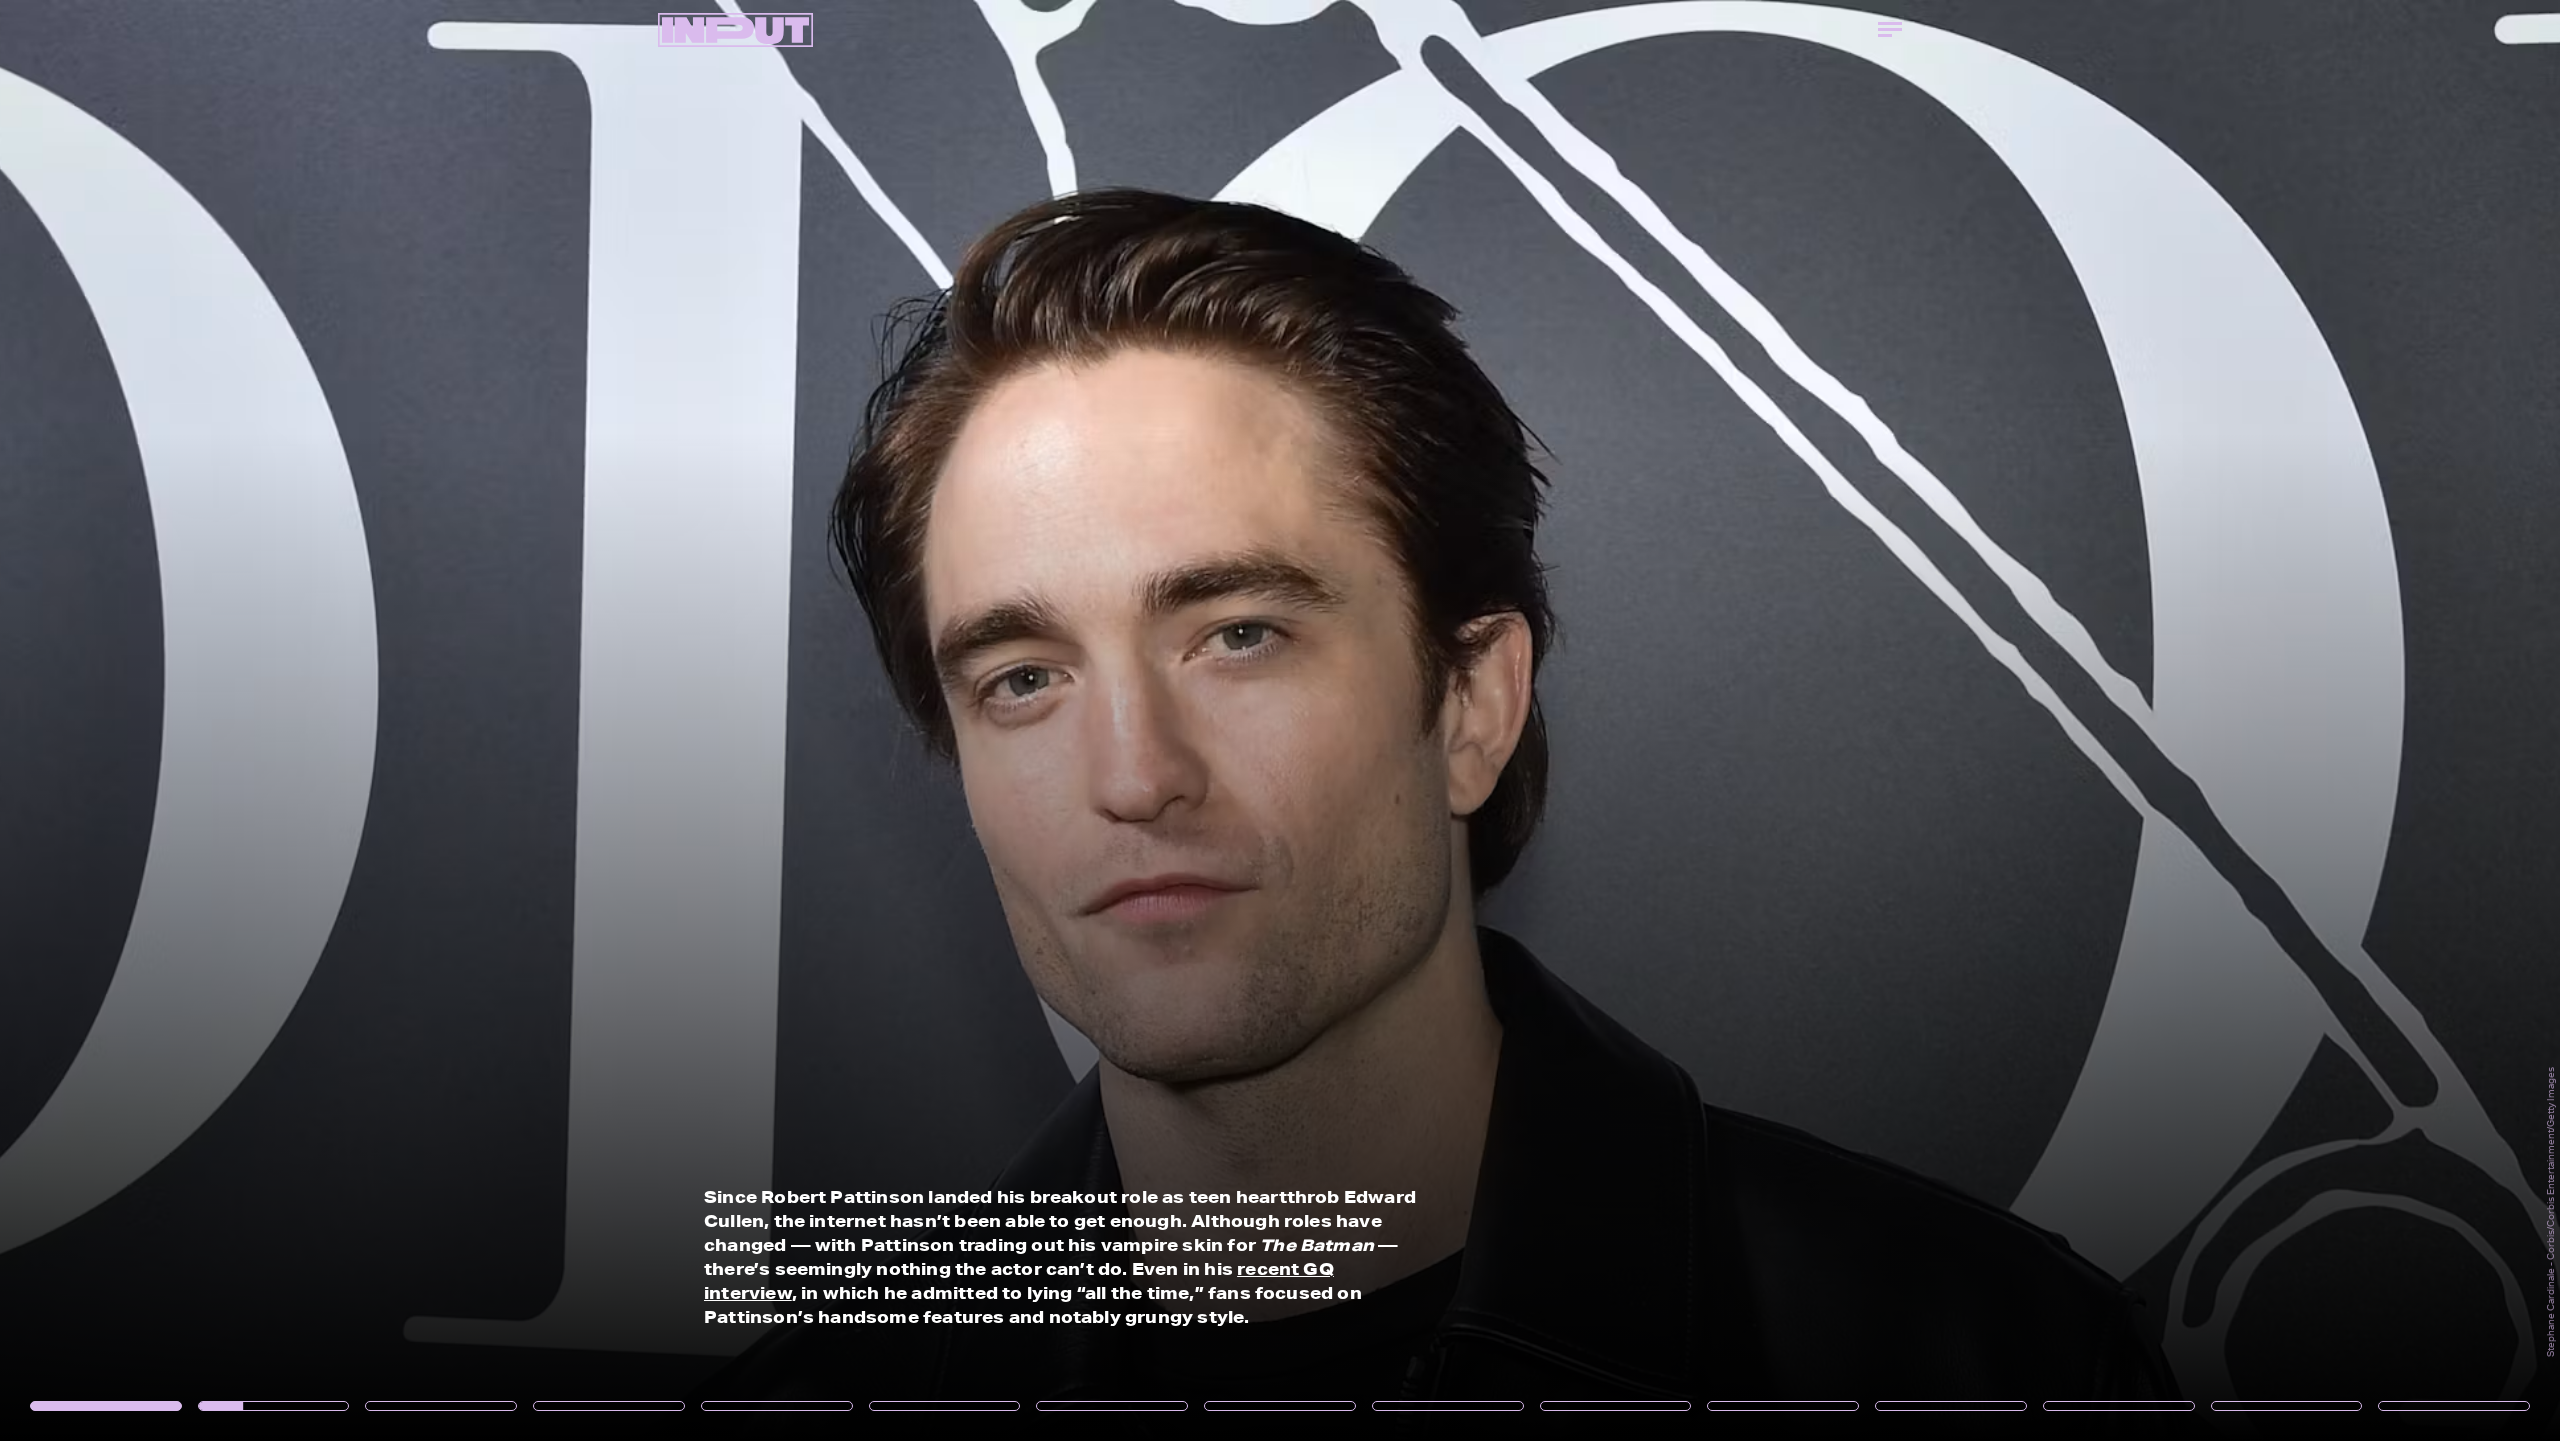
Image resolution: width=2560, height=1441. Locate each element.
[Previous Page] (422, 720)
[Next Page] (1702, 720)
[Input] (735, 30)
